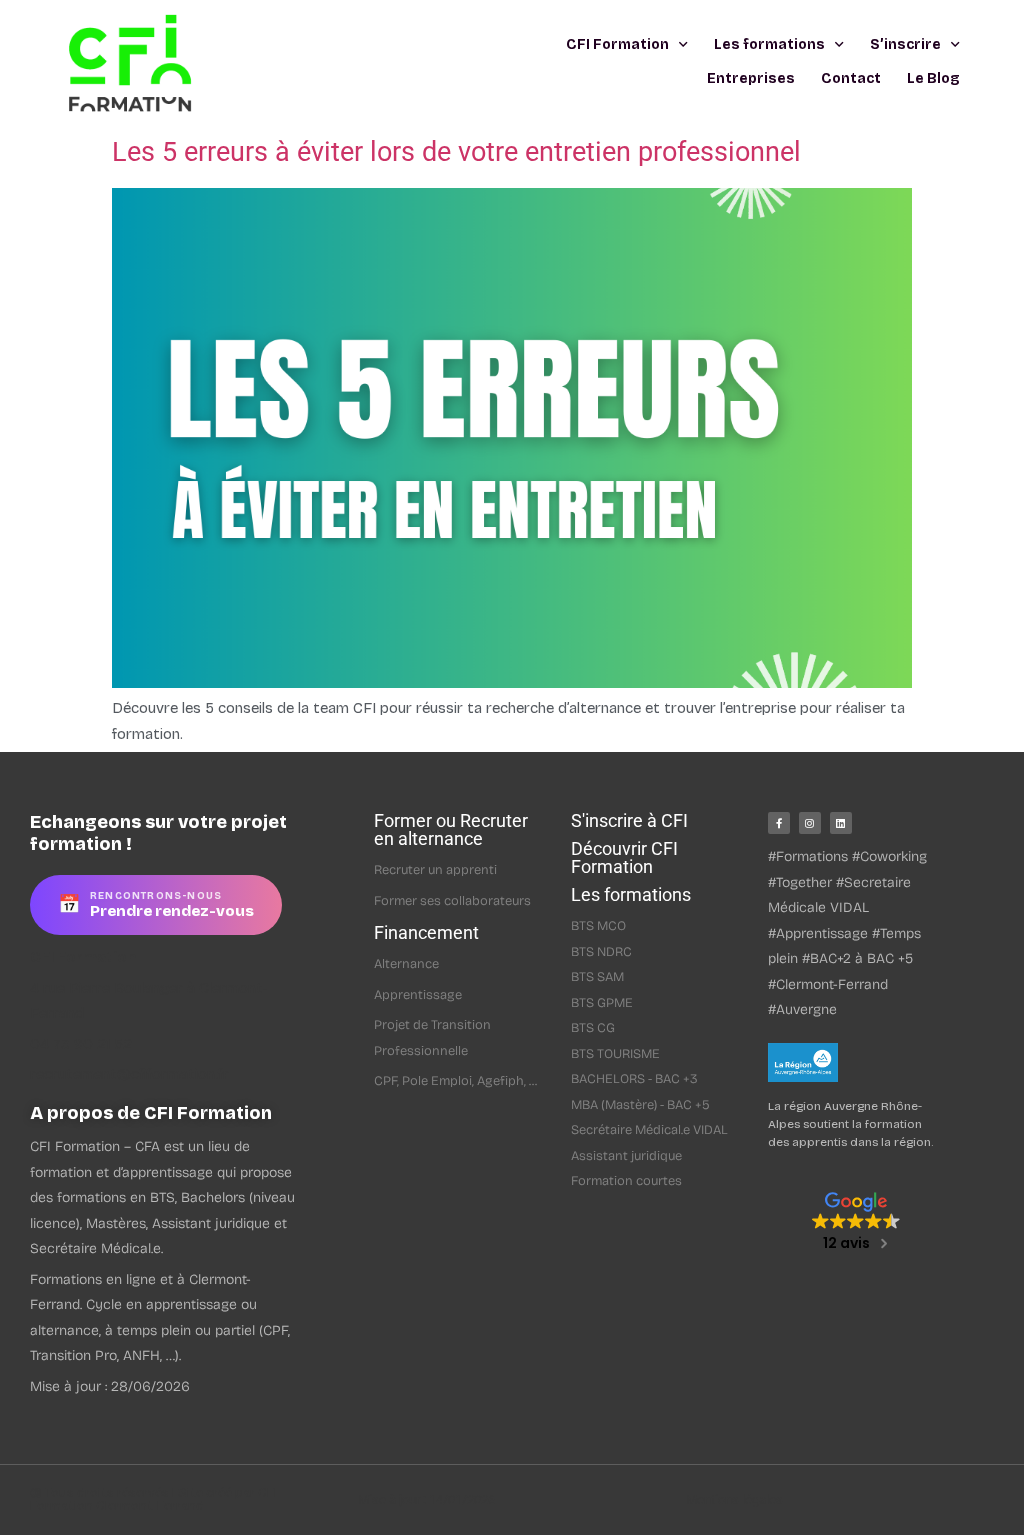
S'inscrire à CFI (629, 820)
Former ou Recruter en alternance (451, 829)
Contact (851, 78)
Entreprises (751, 78)
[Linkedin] (841, 823)
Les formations (769, 44)
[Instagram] (810, 823)
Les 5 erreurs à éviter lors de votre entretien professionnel (456, 152)
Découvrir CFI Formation (624, 857)
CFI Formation (617, 44)
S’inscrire (905, 44)
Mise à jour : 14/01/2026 (426, 1499)
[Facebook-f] (779, 823)
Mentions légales (734, 1499)
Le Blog (933, 78)
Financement (426, 932)
